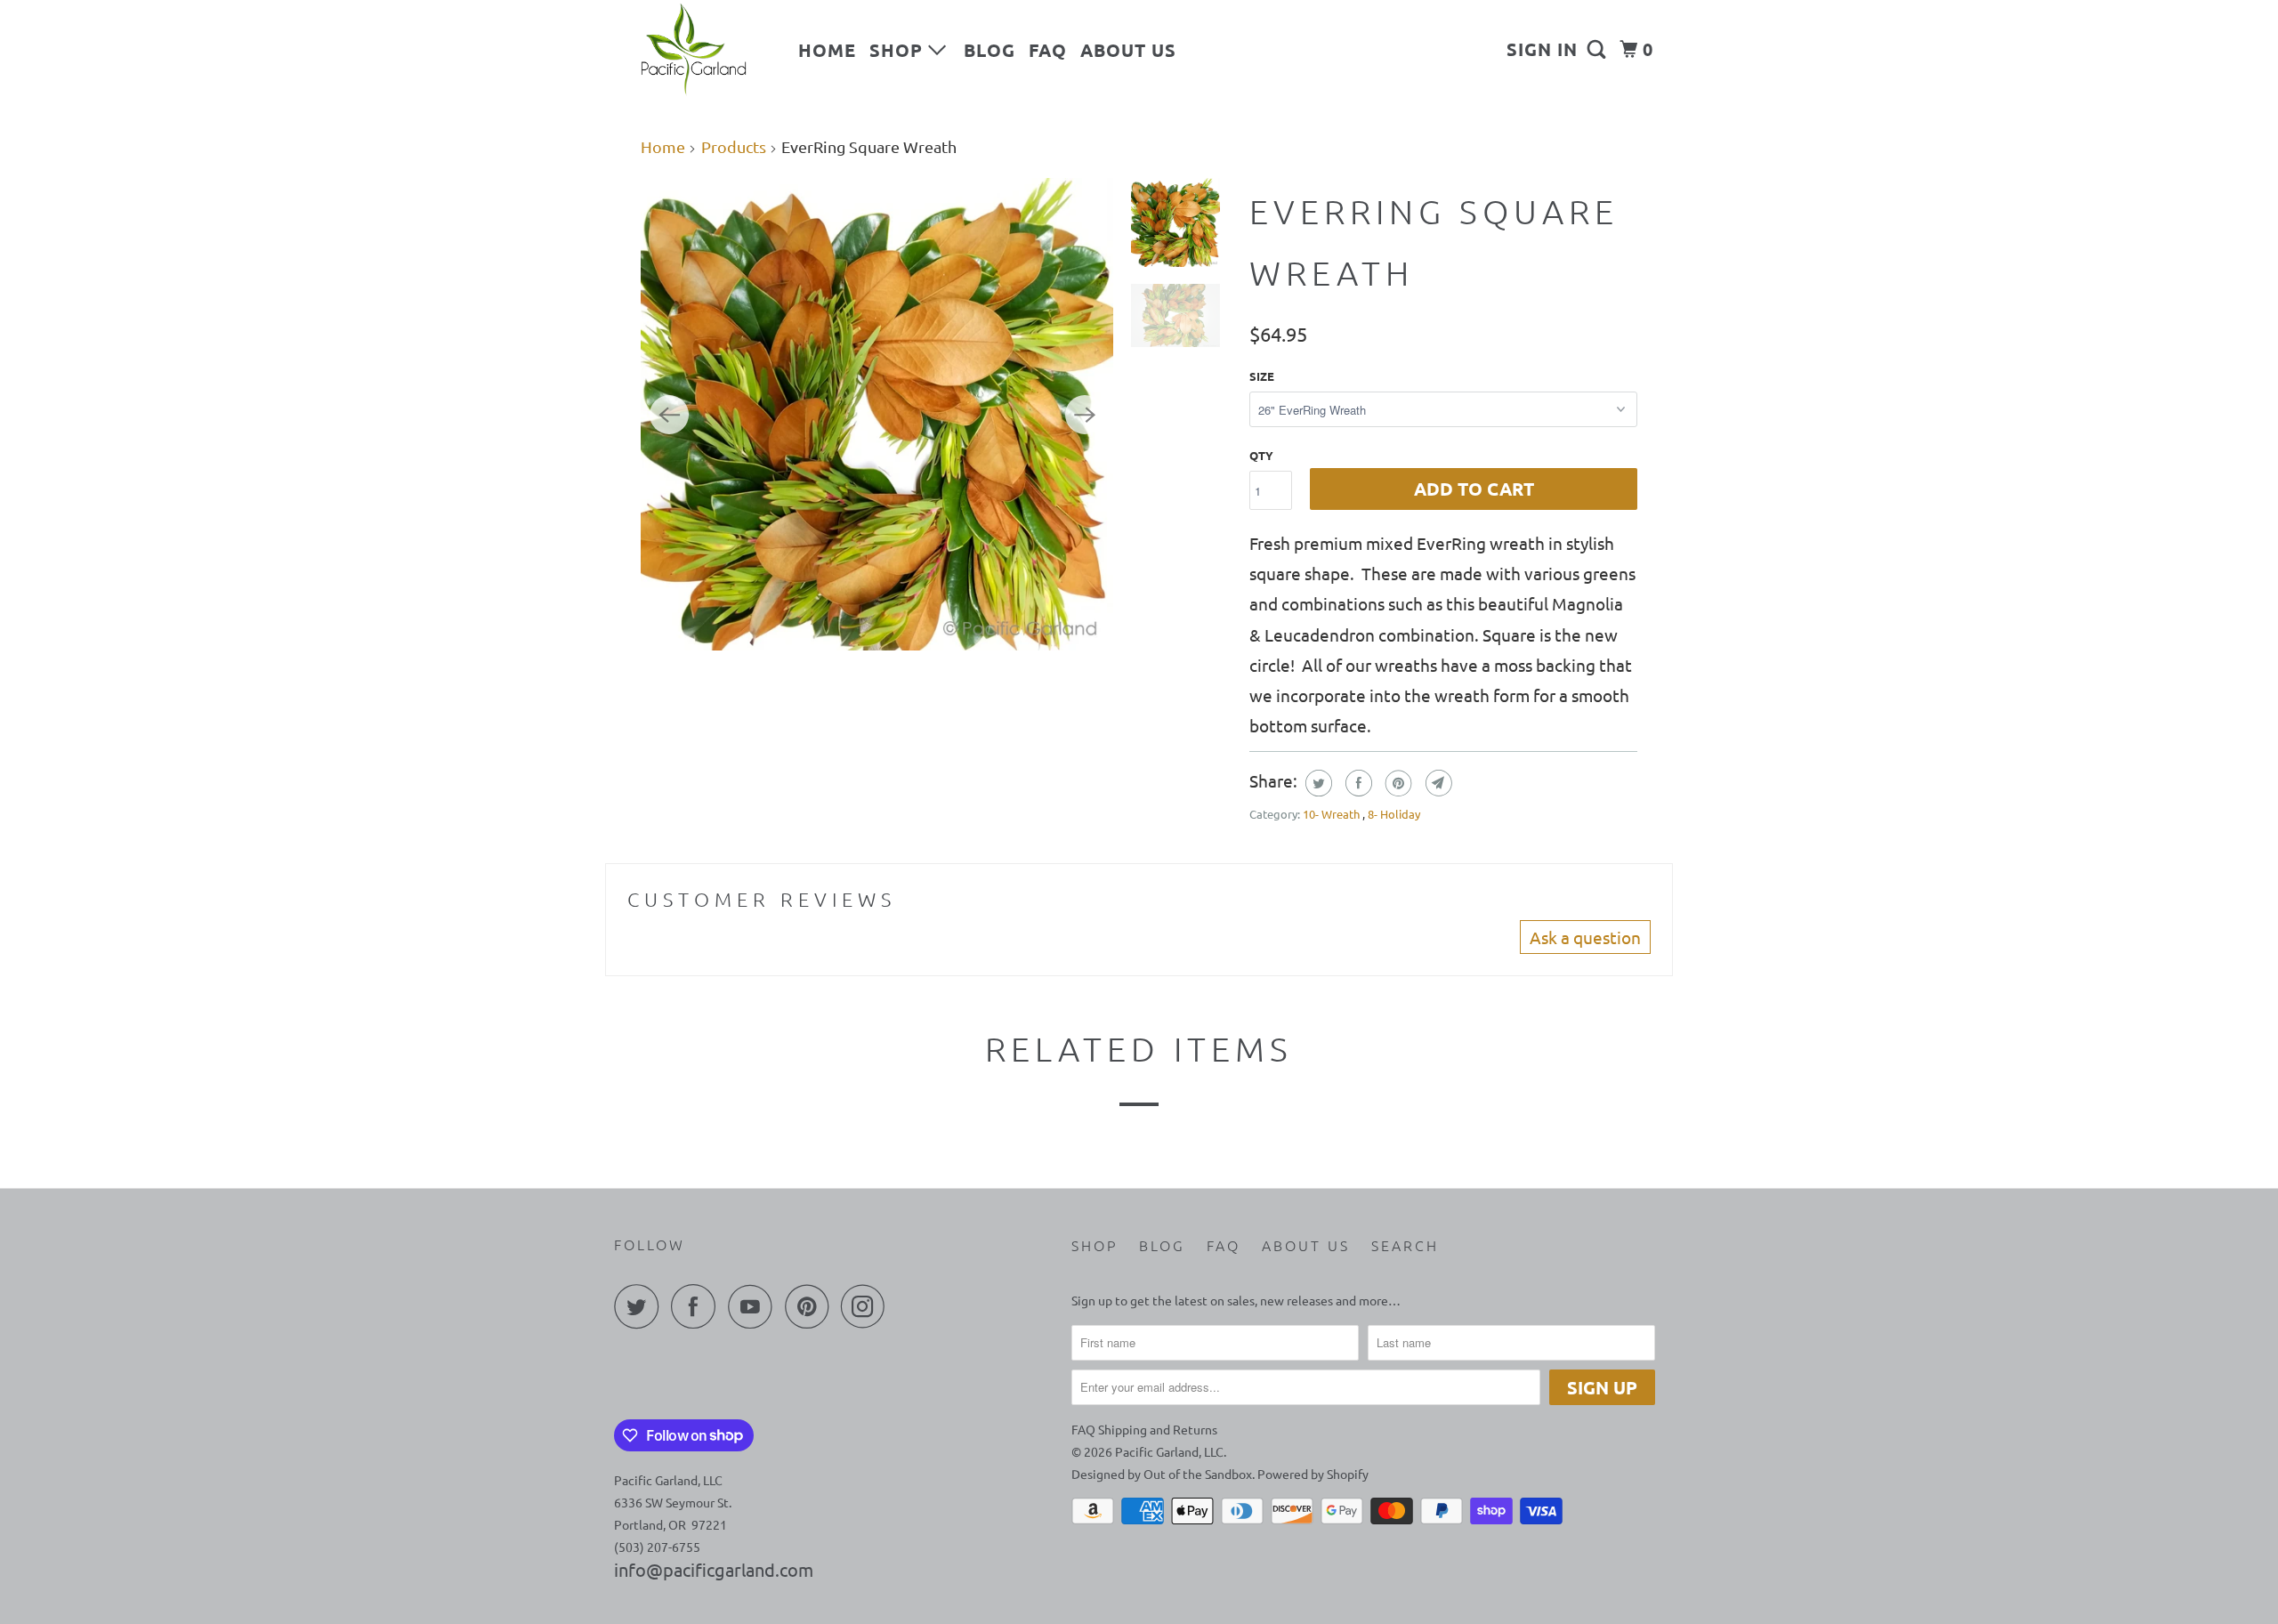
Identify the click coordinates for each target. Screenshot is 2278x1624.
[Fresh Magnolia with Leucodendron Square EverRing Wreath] (877, 414)
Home (827, 50)
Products (734, 146)
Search (1405, 1245)
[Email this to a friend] (1437, 783)
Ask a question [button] (1585, 937)
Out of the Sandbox (1198, 1474)
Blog (990, 50)
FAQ (1048, 50)
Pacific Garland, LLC (1169, 1451)
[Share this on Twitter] (1317, 783)
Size (1262, 376)
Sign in (1542, 49)
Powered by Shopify (1313, 1474)
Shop (899, 50)
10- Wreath (1333, 814)
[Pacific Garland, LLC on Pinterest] (811, 1306)
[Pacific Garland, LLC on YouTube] (755, 1306)
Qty (1261, 455)
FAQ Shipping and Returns (1144, 1429)
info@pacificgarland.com (714, 1569)
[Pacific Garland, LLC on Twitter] (641, 1306)
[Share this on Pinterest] (1397, 783)
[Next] (1085, 415)
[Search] (1599, 49)
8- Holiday (1394, 814)
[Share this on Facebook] (1357, 783)
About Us (1128, 50)
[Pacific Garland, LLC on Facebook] (698, 1306)
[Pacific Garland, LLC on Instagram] (868, 1306)
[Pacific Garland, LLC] (694, 50)
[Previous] (669, 415)
